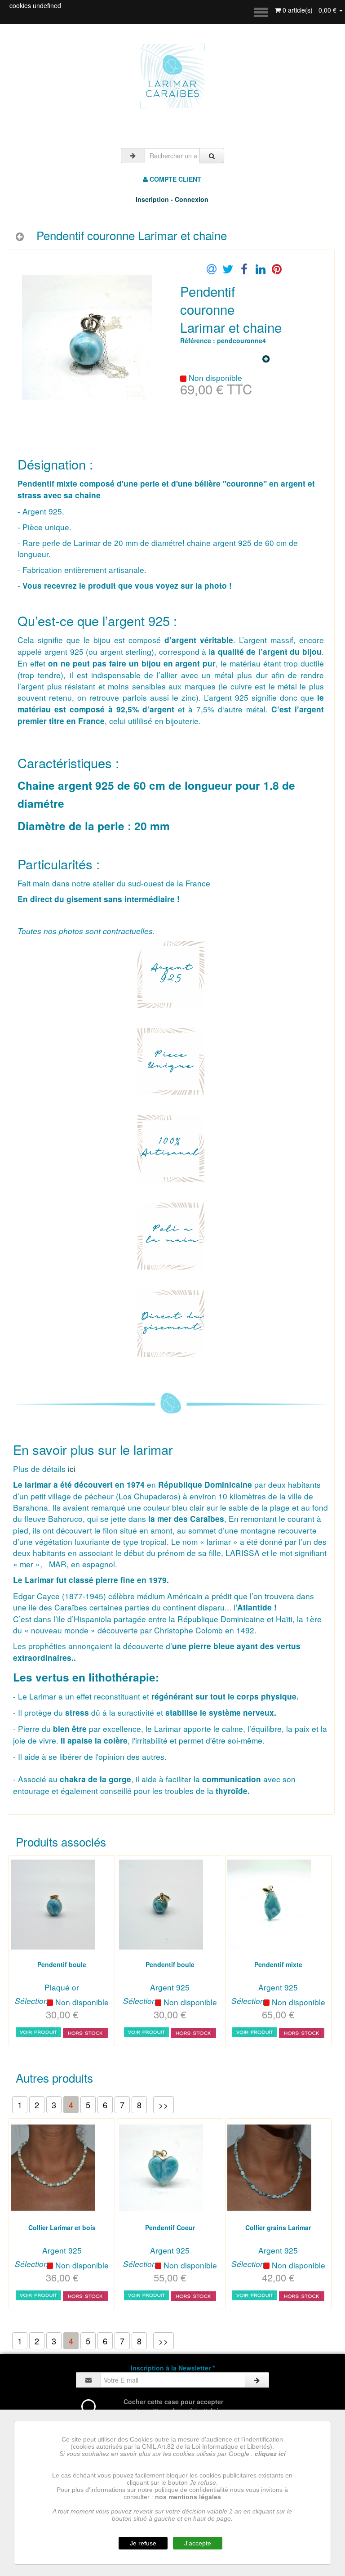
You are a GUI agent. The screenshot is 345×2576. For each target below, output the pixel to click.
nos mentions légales (188, 2497)
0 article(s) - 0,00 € (310, 10)
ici (73, 1469)
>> (164, 2105)
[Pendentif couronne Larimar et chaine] (140, 337)
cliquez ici (270, 2454)
